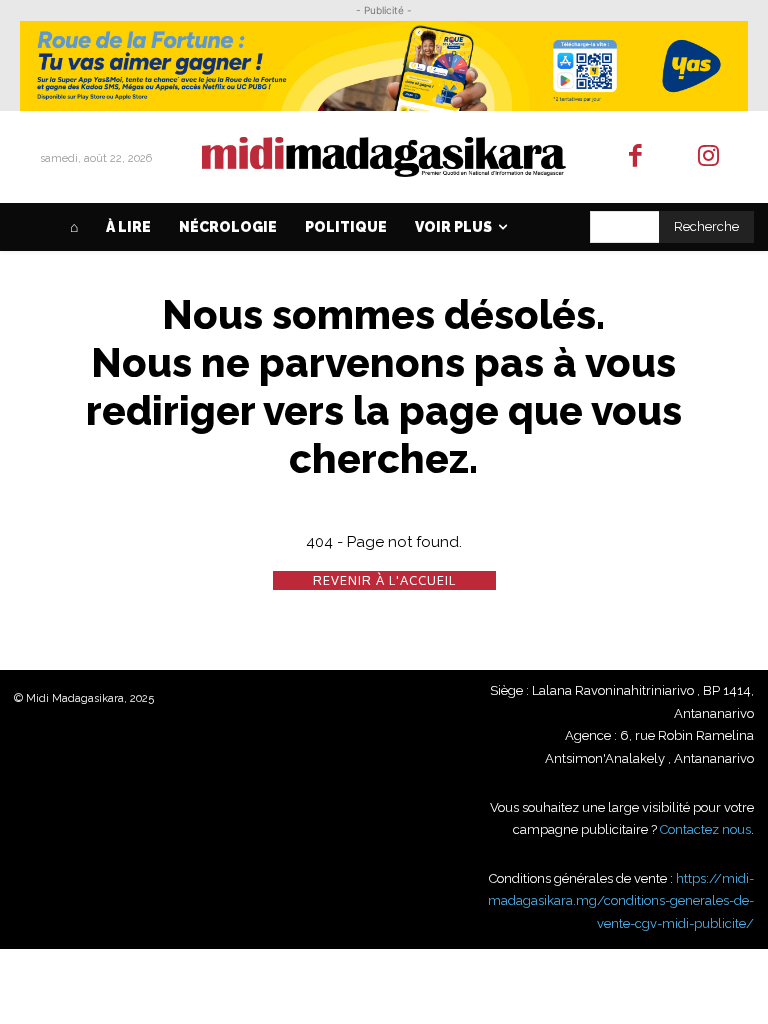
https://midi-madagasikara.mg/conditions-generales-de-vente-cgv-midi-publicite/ (621, 901)
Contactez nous (705, 829)
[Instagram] (708, 157)
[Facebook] (636, 157)
